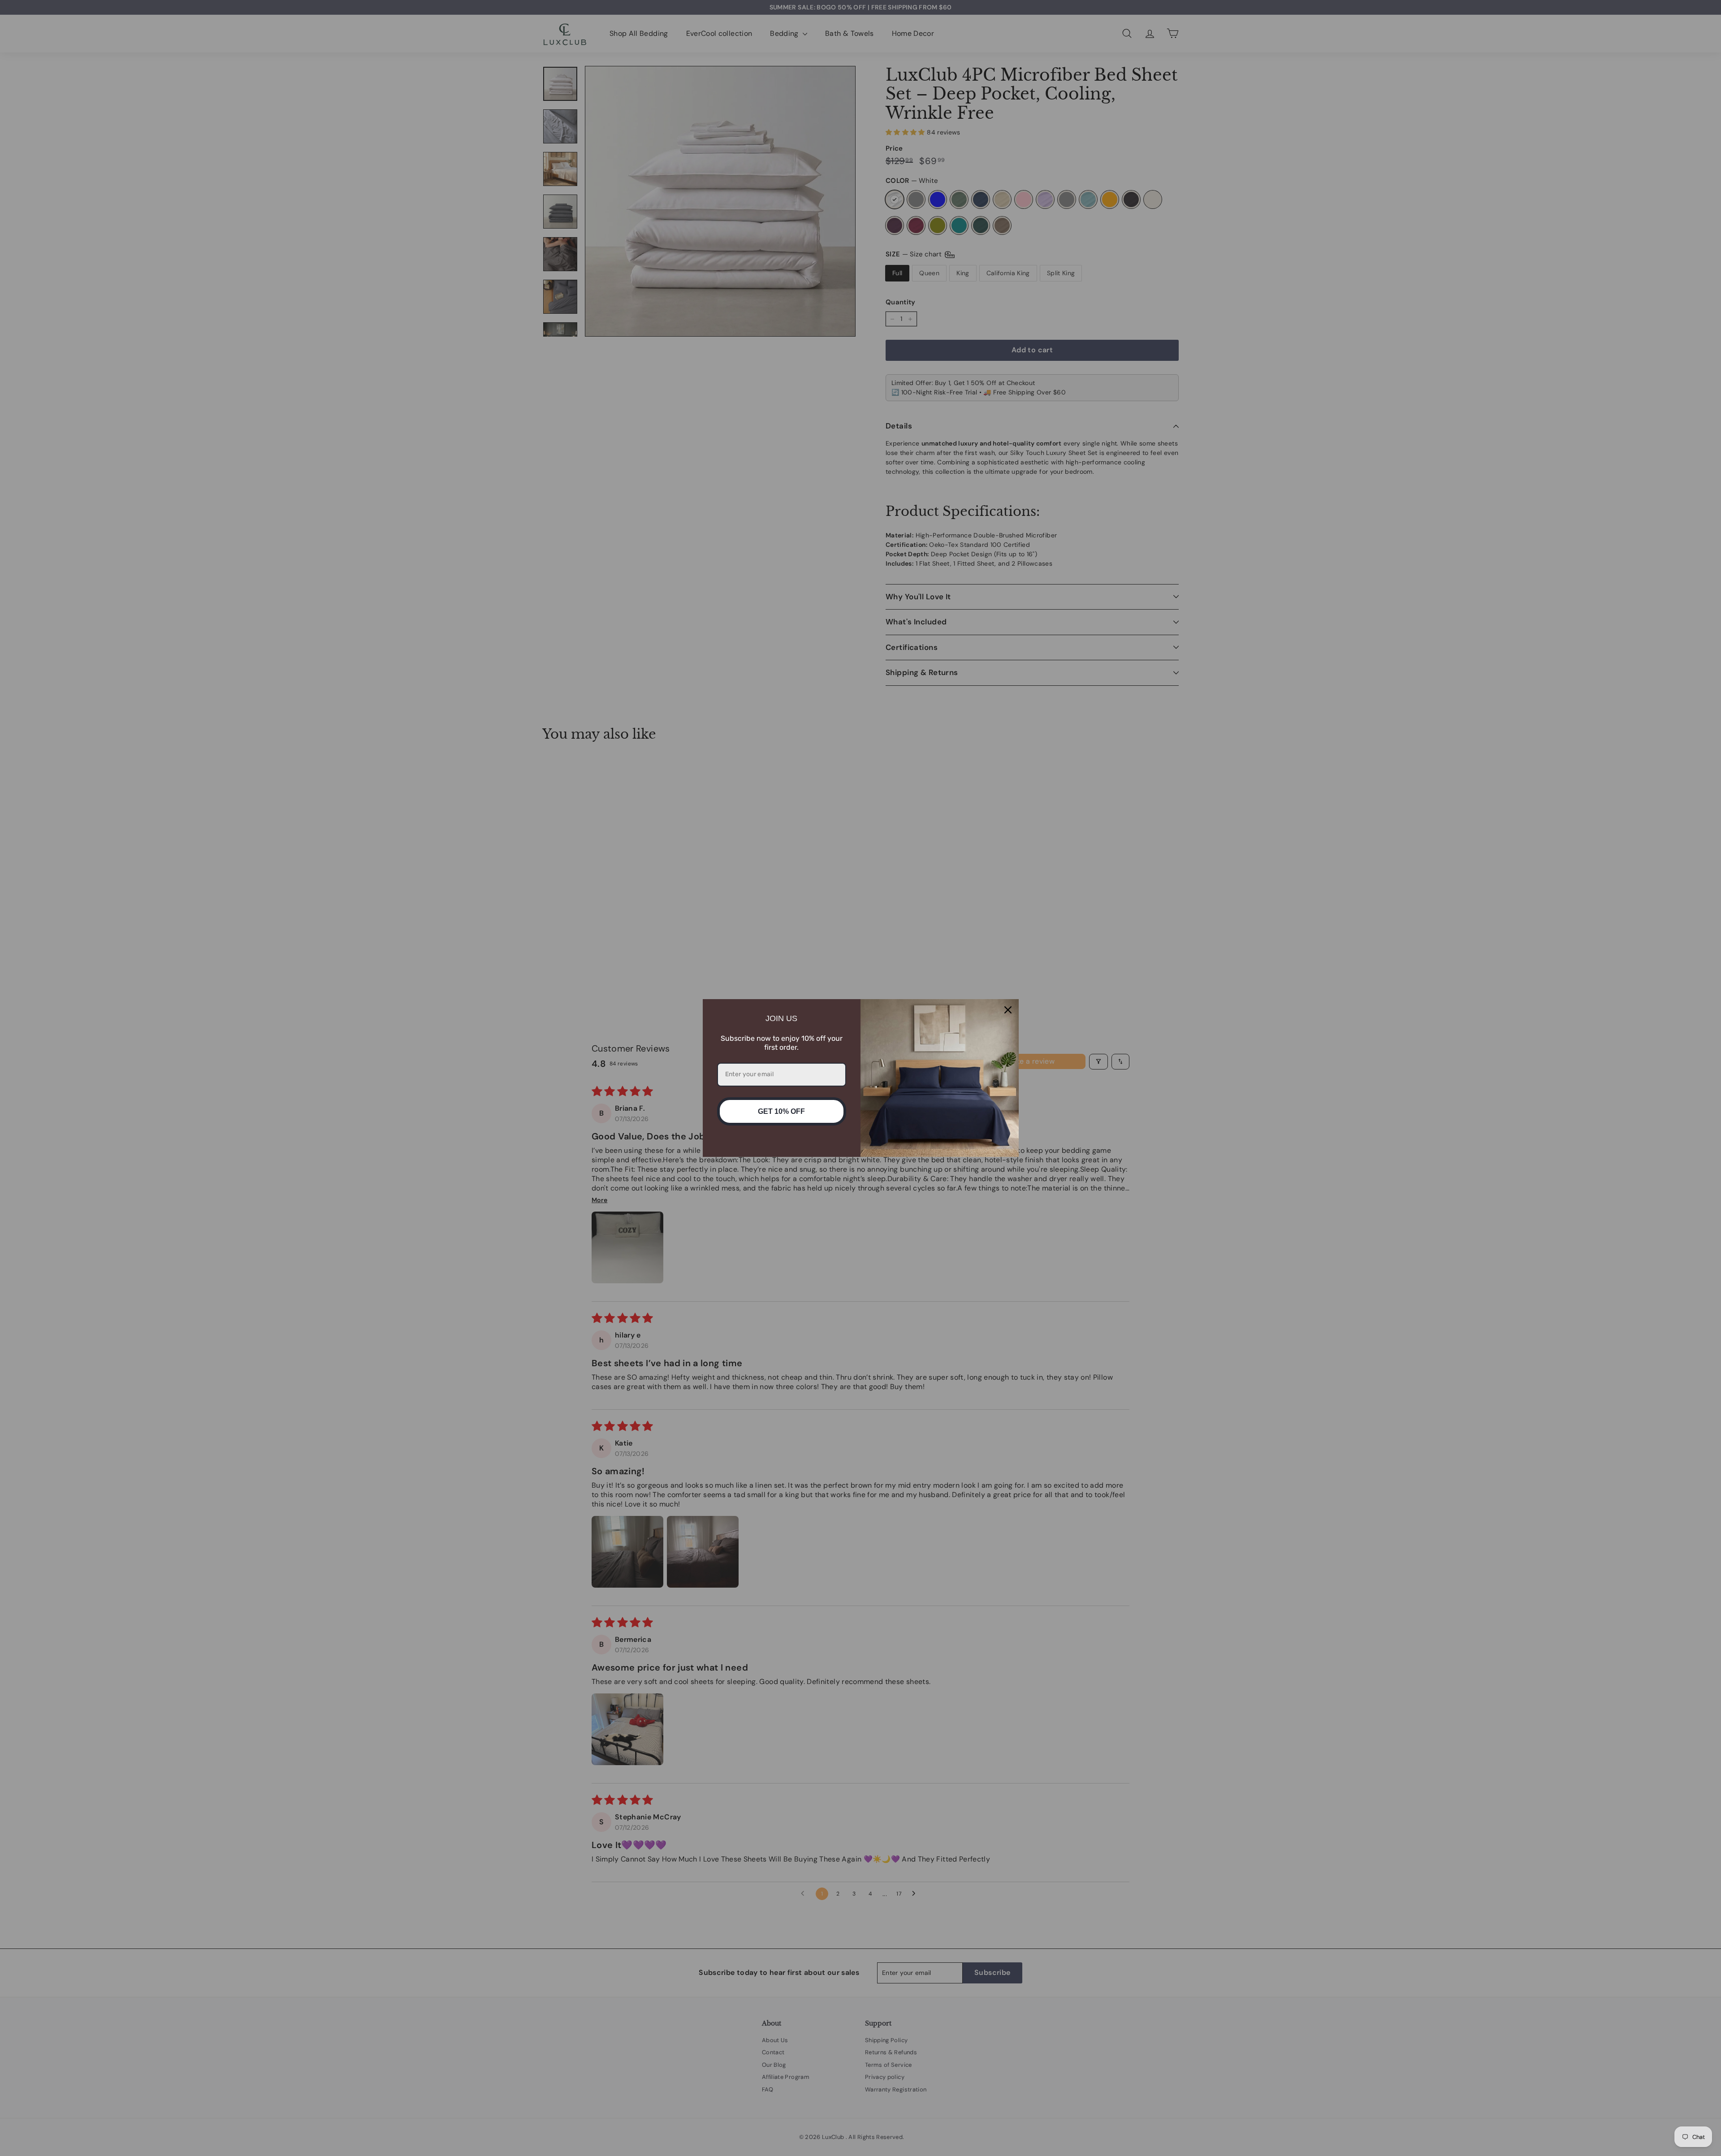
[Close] (1008, 1010)
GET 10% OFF (781, 1111)
